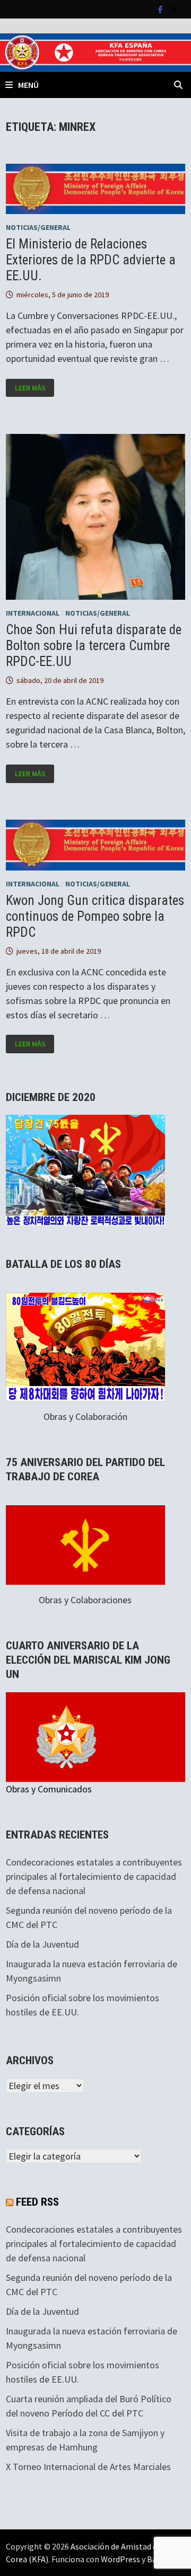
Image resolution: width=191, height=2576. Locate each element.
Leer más (34, 388)
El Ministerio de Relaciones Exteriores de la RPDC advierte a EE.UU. (91, 260)
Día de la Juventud (42, 1944)
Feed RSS (37, 2202)
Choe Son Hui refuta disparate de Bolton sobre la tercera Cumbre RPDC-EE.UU (94, 646)
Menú (28, 85)
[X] (174, 9)
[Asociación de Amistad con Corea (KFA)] (95, 51)
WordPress (120, 2559)
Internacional (33, 613)
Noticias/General (38, 227)
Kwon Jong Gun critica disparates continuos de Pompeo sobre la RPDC (95, 916)
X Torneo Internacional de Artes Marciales (88, 2467)
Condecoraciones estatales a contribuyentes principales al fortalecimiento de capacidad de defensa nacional (94, 1876)
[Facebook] (162, 9)
